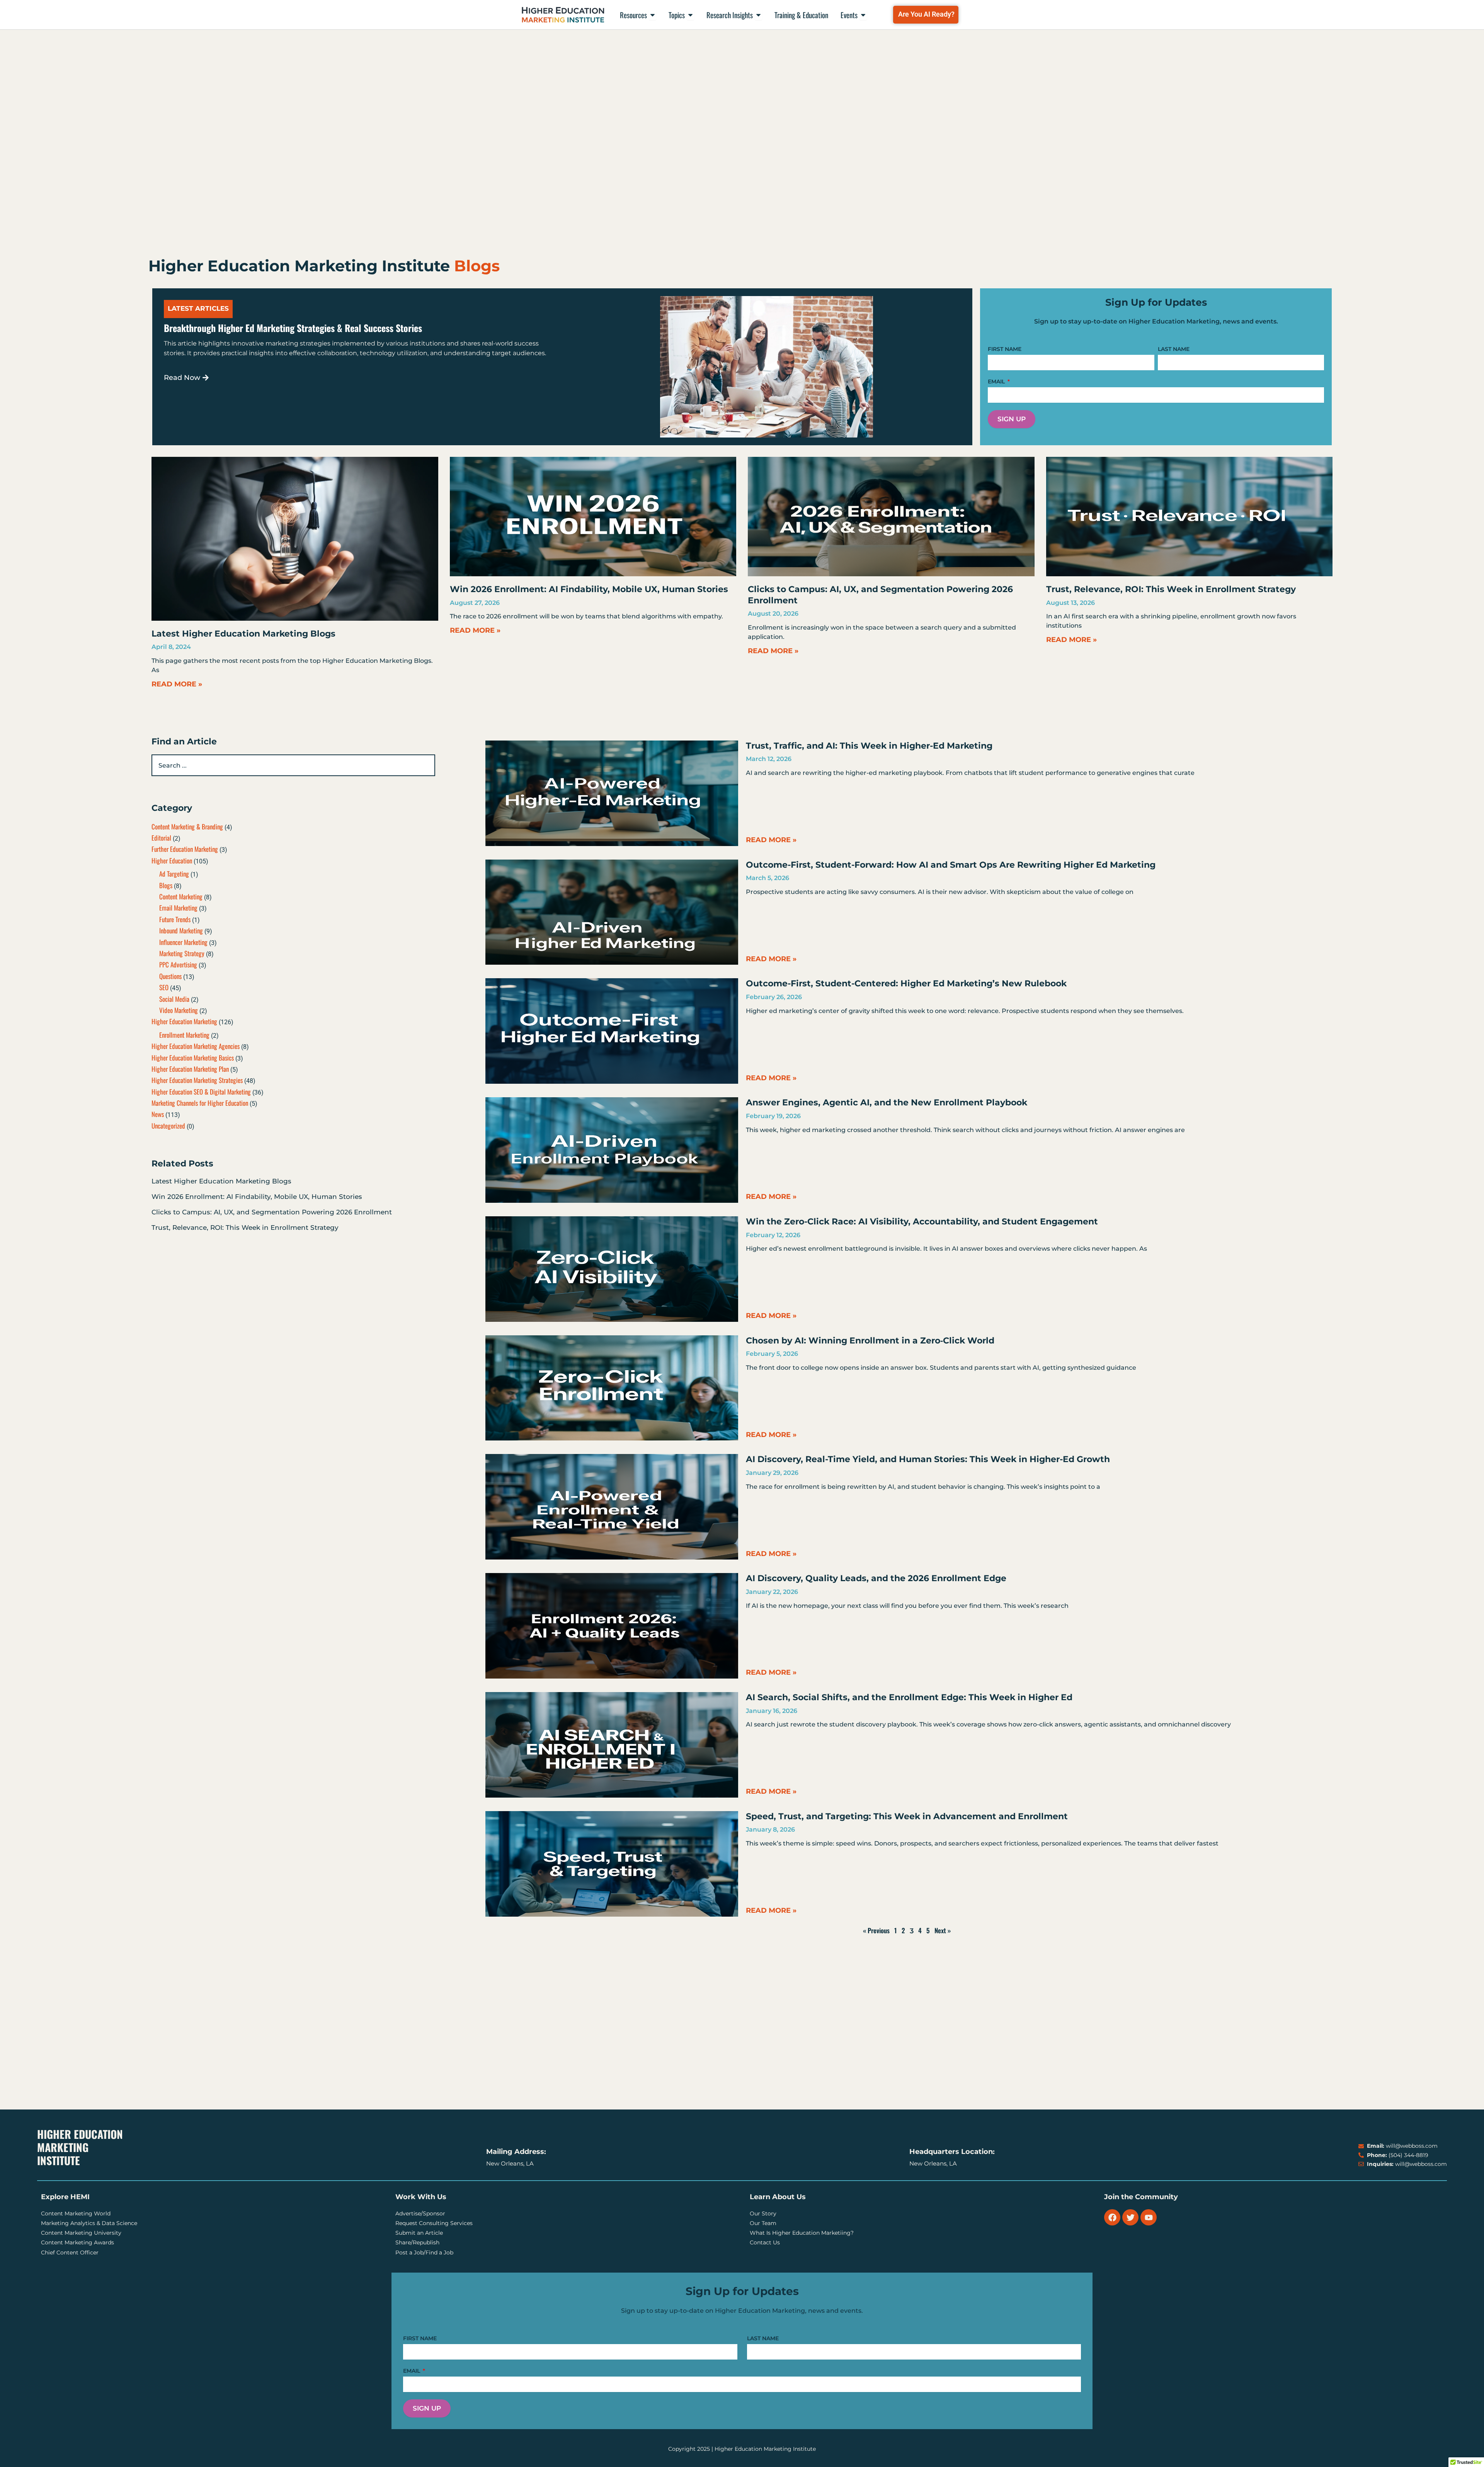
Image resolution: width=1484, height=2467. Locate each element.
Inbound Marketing (181, 930)
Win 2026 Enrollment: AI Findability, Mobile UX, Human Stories (589, 589)
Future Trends (175, 919)
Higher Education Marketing (184, 1021)
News (158, 1114)
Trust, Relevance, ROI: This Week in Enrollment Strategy (1171, 589)
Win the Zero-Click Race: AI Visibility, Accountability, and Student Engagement (922, 1222)
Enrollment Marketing (184, 1035)
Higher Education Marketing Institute (80, 2147)
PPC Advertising (178, 964)
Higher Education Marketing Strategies (197, 1080)
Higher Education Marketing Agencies (196, 1046)
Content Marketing (181, 896)
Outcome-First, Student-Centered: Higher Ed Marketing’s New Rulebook (906, 983)
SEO (164, 987)
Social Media (174, 999)
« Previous (876, 1930)
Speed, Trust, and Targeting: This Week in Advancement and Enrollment (907, 1816)
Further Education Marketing (185, 849)
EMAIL (997, 381)
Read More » (177, 684)
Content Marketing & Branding (187, 827)
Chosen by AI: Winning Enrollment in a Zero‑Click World (870, 1341)
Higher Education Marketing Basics (193, 1058)
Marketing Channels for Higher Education (200, 1103)
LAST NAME (1174, 349)
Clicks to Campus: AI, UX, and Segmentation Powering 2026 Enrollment (272, 1212)
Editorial (161, 838)
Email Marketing (178, 908)
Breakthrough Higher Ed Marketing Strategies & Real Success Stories (293, 328)
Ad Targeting (174, 874)
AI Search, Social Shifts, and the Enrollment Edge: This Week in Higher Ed (909, 1697)
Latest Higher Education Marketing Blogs (243, 634)
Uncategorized (168, 1126)
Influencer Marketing (183, 942)
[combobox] (293, 765)
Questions (170, 976)
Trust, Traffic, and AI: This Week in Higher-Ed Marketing (869, 746)
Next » (943, 1930)
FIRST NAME (1005, 349)
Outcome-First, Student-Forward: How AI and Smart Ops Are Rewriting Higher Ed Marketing (951, 865)
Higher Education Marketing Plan (190, 1069)
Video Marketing (179, 1010)
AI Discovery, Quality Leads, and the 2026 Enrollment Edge (876, 1578)
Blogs (166, 885)
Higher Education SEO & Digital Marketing (201, 1092)
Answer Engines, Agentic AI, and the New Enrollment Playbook (887, 1102)
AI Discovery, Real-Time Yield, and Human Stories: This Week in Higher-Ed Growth (928, 1459)
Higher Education (172, 861)
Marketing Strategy (182, 953)
